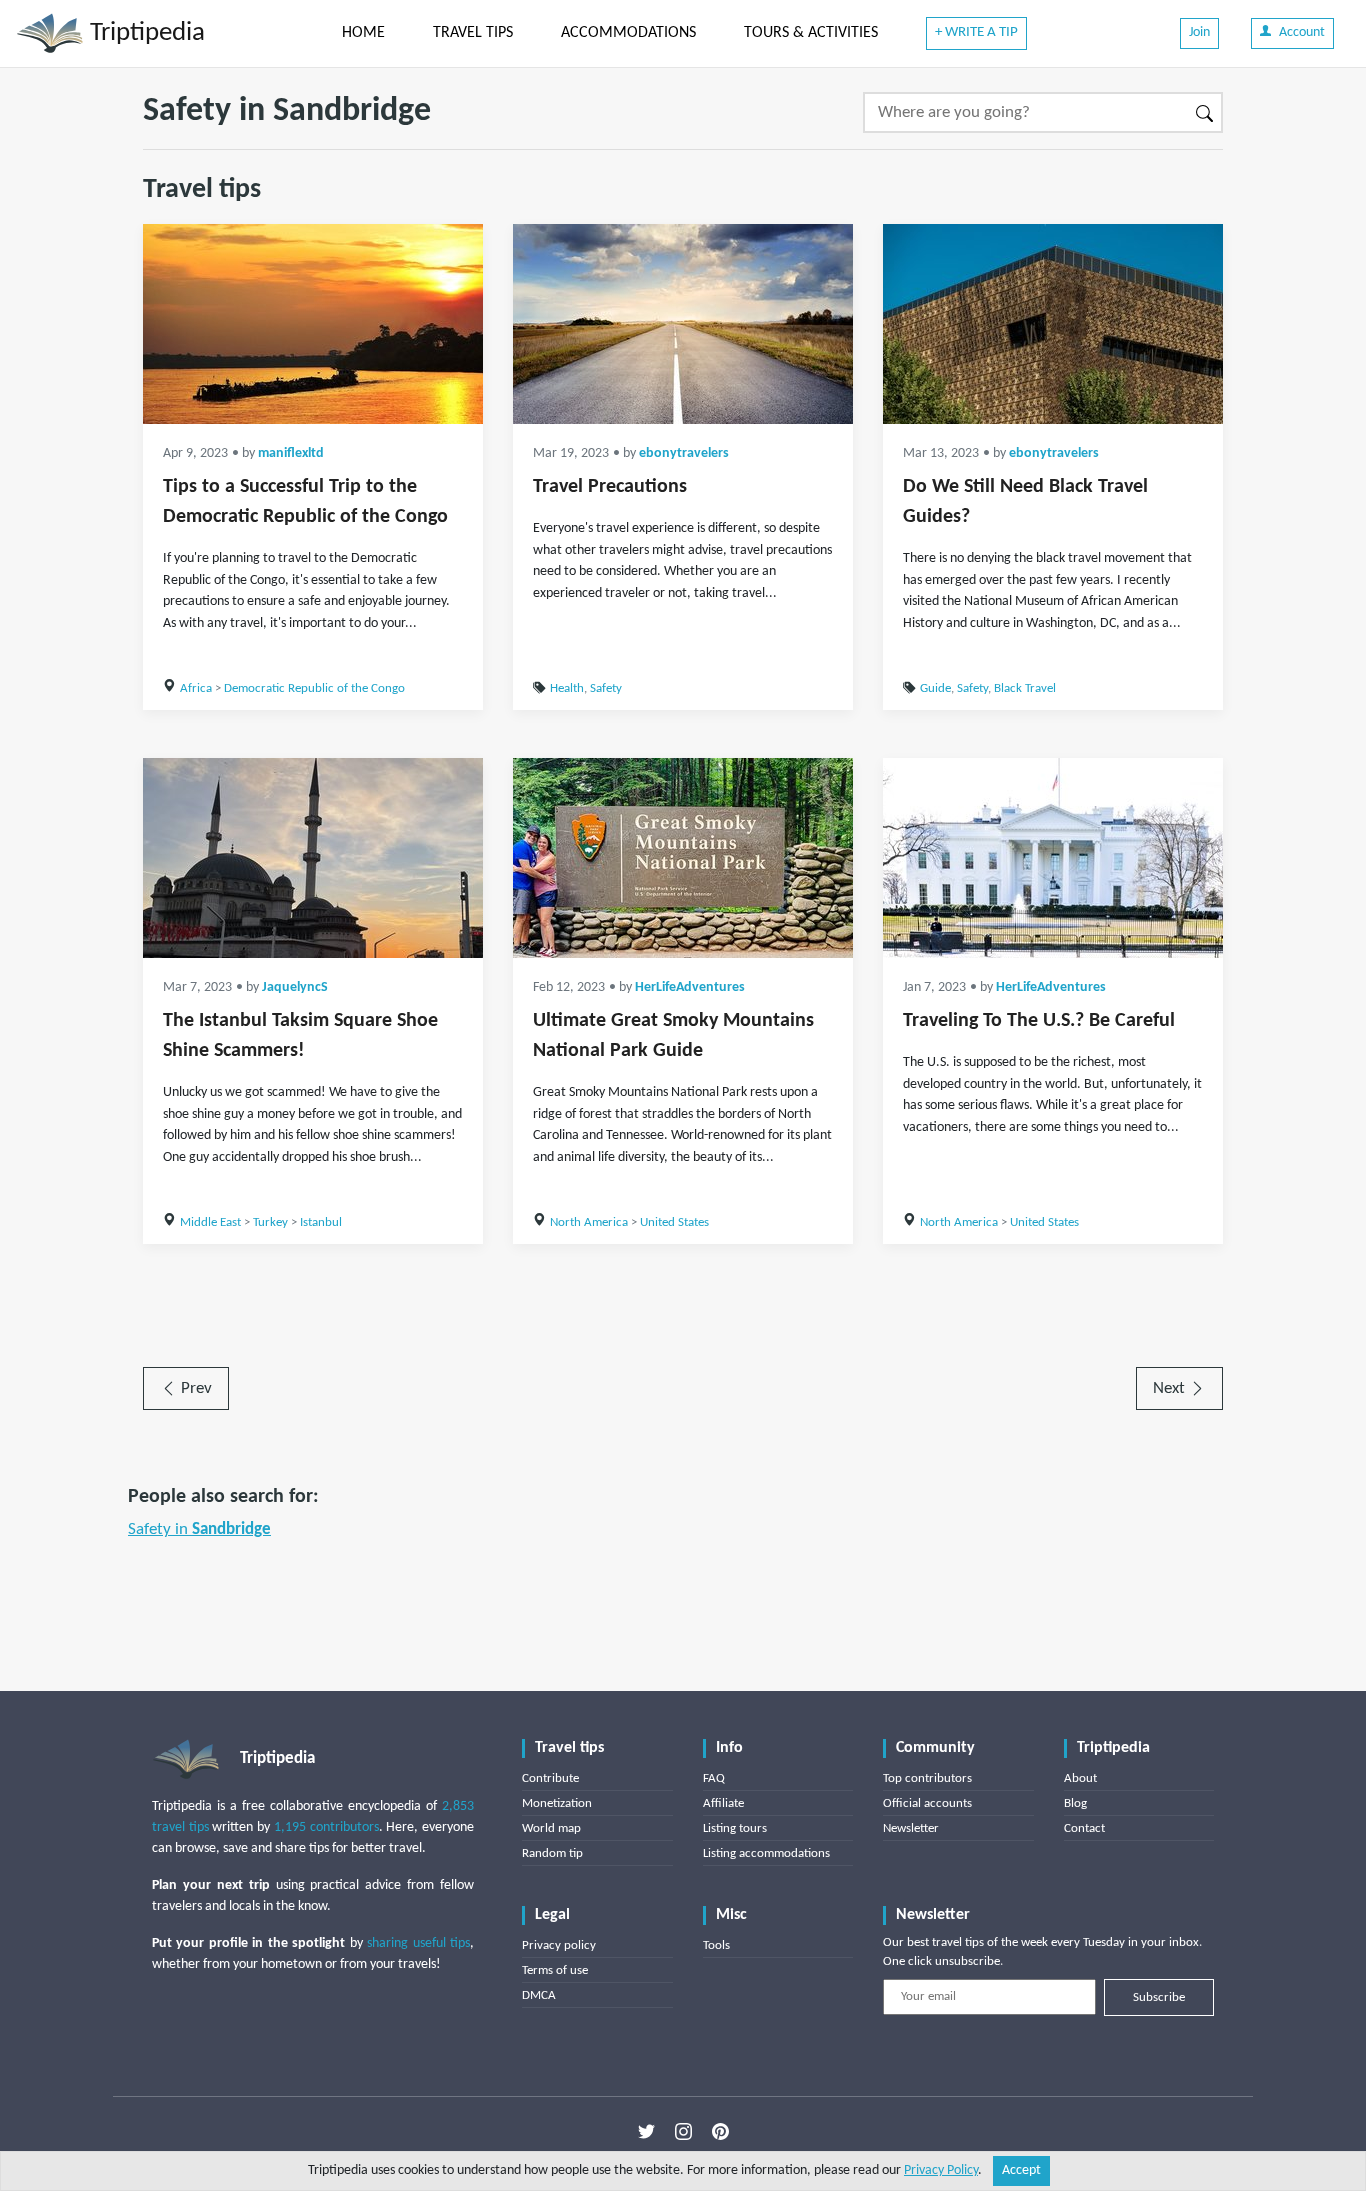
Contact (1084, 1828)
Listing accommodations (766, 1853)
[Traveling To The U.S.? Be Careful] (1053, 858)
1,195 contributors (326, 1827)
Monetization (557, 1803)
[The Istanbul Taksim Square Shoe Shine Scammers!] (313, 858)
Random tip (552, 1853)
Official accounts (927, 1803)
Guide (935, 688)
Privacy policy (559, 1945)
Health (567, 688)
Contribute (550, 1778)
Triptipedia (144, 33)
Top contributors (927, 1778)
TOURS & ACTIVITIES (811, 33)
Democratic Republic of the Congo (314, 688)
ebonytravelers (684, 453)
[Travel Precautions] (683, 324)
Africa (196, 688)
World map (551, 1828)
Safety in (199, 1529)
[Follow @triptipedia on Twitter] (646, 2132)
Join (1199, 32)
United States (674, 1222)
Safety (606, 688)
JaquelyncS (295, 987)
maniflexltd (291, 453)
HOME (363, 33)
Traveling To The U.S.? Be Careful (1039, 1021)
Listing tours (735, 1828)
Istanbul (321, 1222)
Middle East (210, 1222)
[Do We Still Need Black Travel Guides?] (1053, 324)
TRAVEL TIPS (473, 33)
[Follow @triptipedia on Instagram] (683, 2132)
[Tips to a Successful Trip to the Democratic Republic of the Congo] (313, 324)
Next (1171, 1388)
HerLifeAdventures (690, 987)
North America (589, 1222)
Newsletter (911, 1828)
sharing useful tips (418, 1943)
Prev (194, 1388)
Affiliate (723, 1803)
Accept (1021, 2170)
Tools (716, 1945)
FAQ (714, 1778)
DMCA (539, 1995)
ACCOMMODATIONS (628, 33)
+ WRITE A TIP (976, 32)
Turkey (270, 1222)
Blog (1075, 1803)
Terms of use (555, 1970)
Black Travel (1025, 688)
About (1080, 1778)
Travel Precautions (610, 487)
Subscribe (1159, 1997)
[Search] (1205, 112)
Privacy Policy (941, 2170)
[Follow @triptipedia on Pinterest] (720, 2132)
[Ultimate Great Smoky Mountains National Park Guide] (683, 858)
